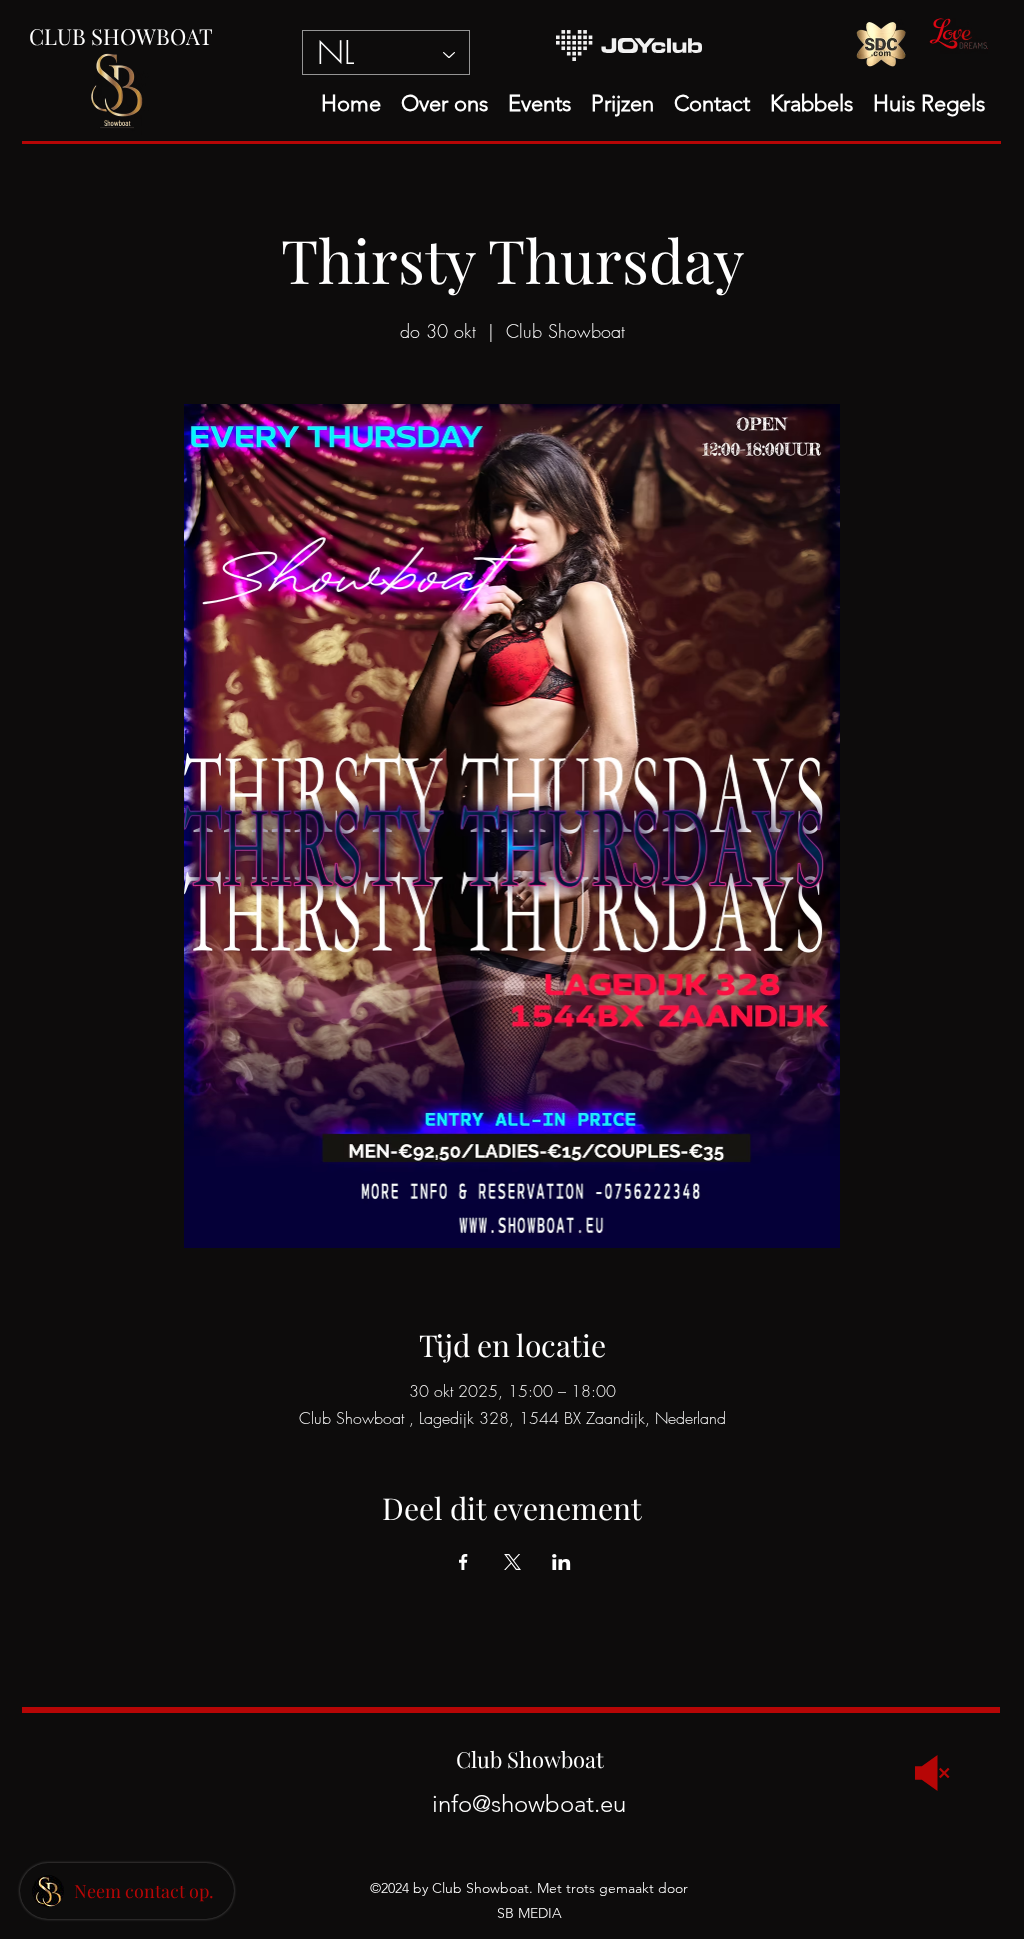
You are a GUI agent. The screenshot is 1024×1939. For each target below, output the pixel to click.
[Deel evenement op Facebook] (463, 1562)
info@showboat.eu (529, 1803)
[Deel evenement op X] (512, 1562)
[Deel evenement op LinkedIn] (561, 1562)
